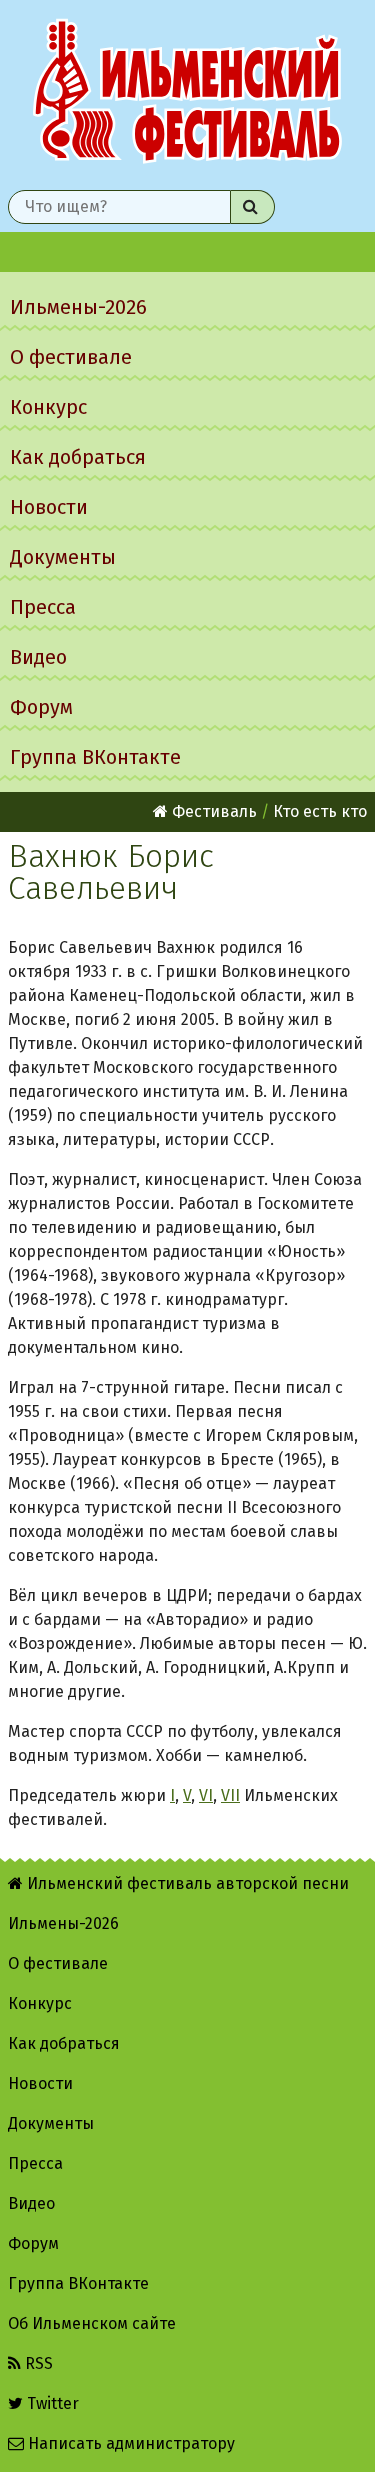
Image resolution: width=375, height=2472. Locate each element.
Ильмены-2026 (78, 307)
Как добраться (78, 457)
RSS (37, 2363)
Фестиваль (212, 811)
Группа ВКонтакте (95, 757)
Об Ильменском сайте (92, 2323)
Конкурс (48, 407)
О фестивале (71, 357)
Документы (63, 557)
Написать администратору (129, 2443)
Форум (41, 707)
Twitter (51, 2403)
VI (206, 1795)
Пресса (43, 607)
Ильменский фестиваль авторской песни (187, 91)
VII (230, 1795)
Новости (49, 507)
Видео (38, 657)
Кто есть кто (320, 811)
